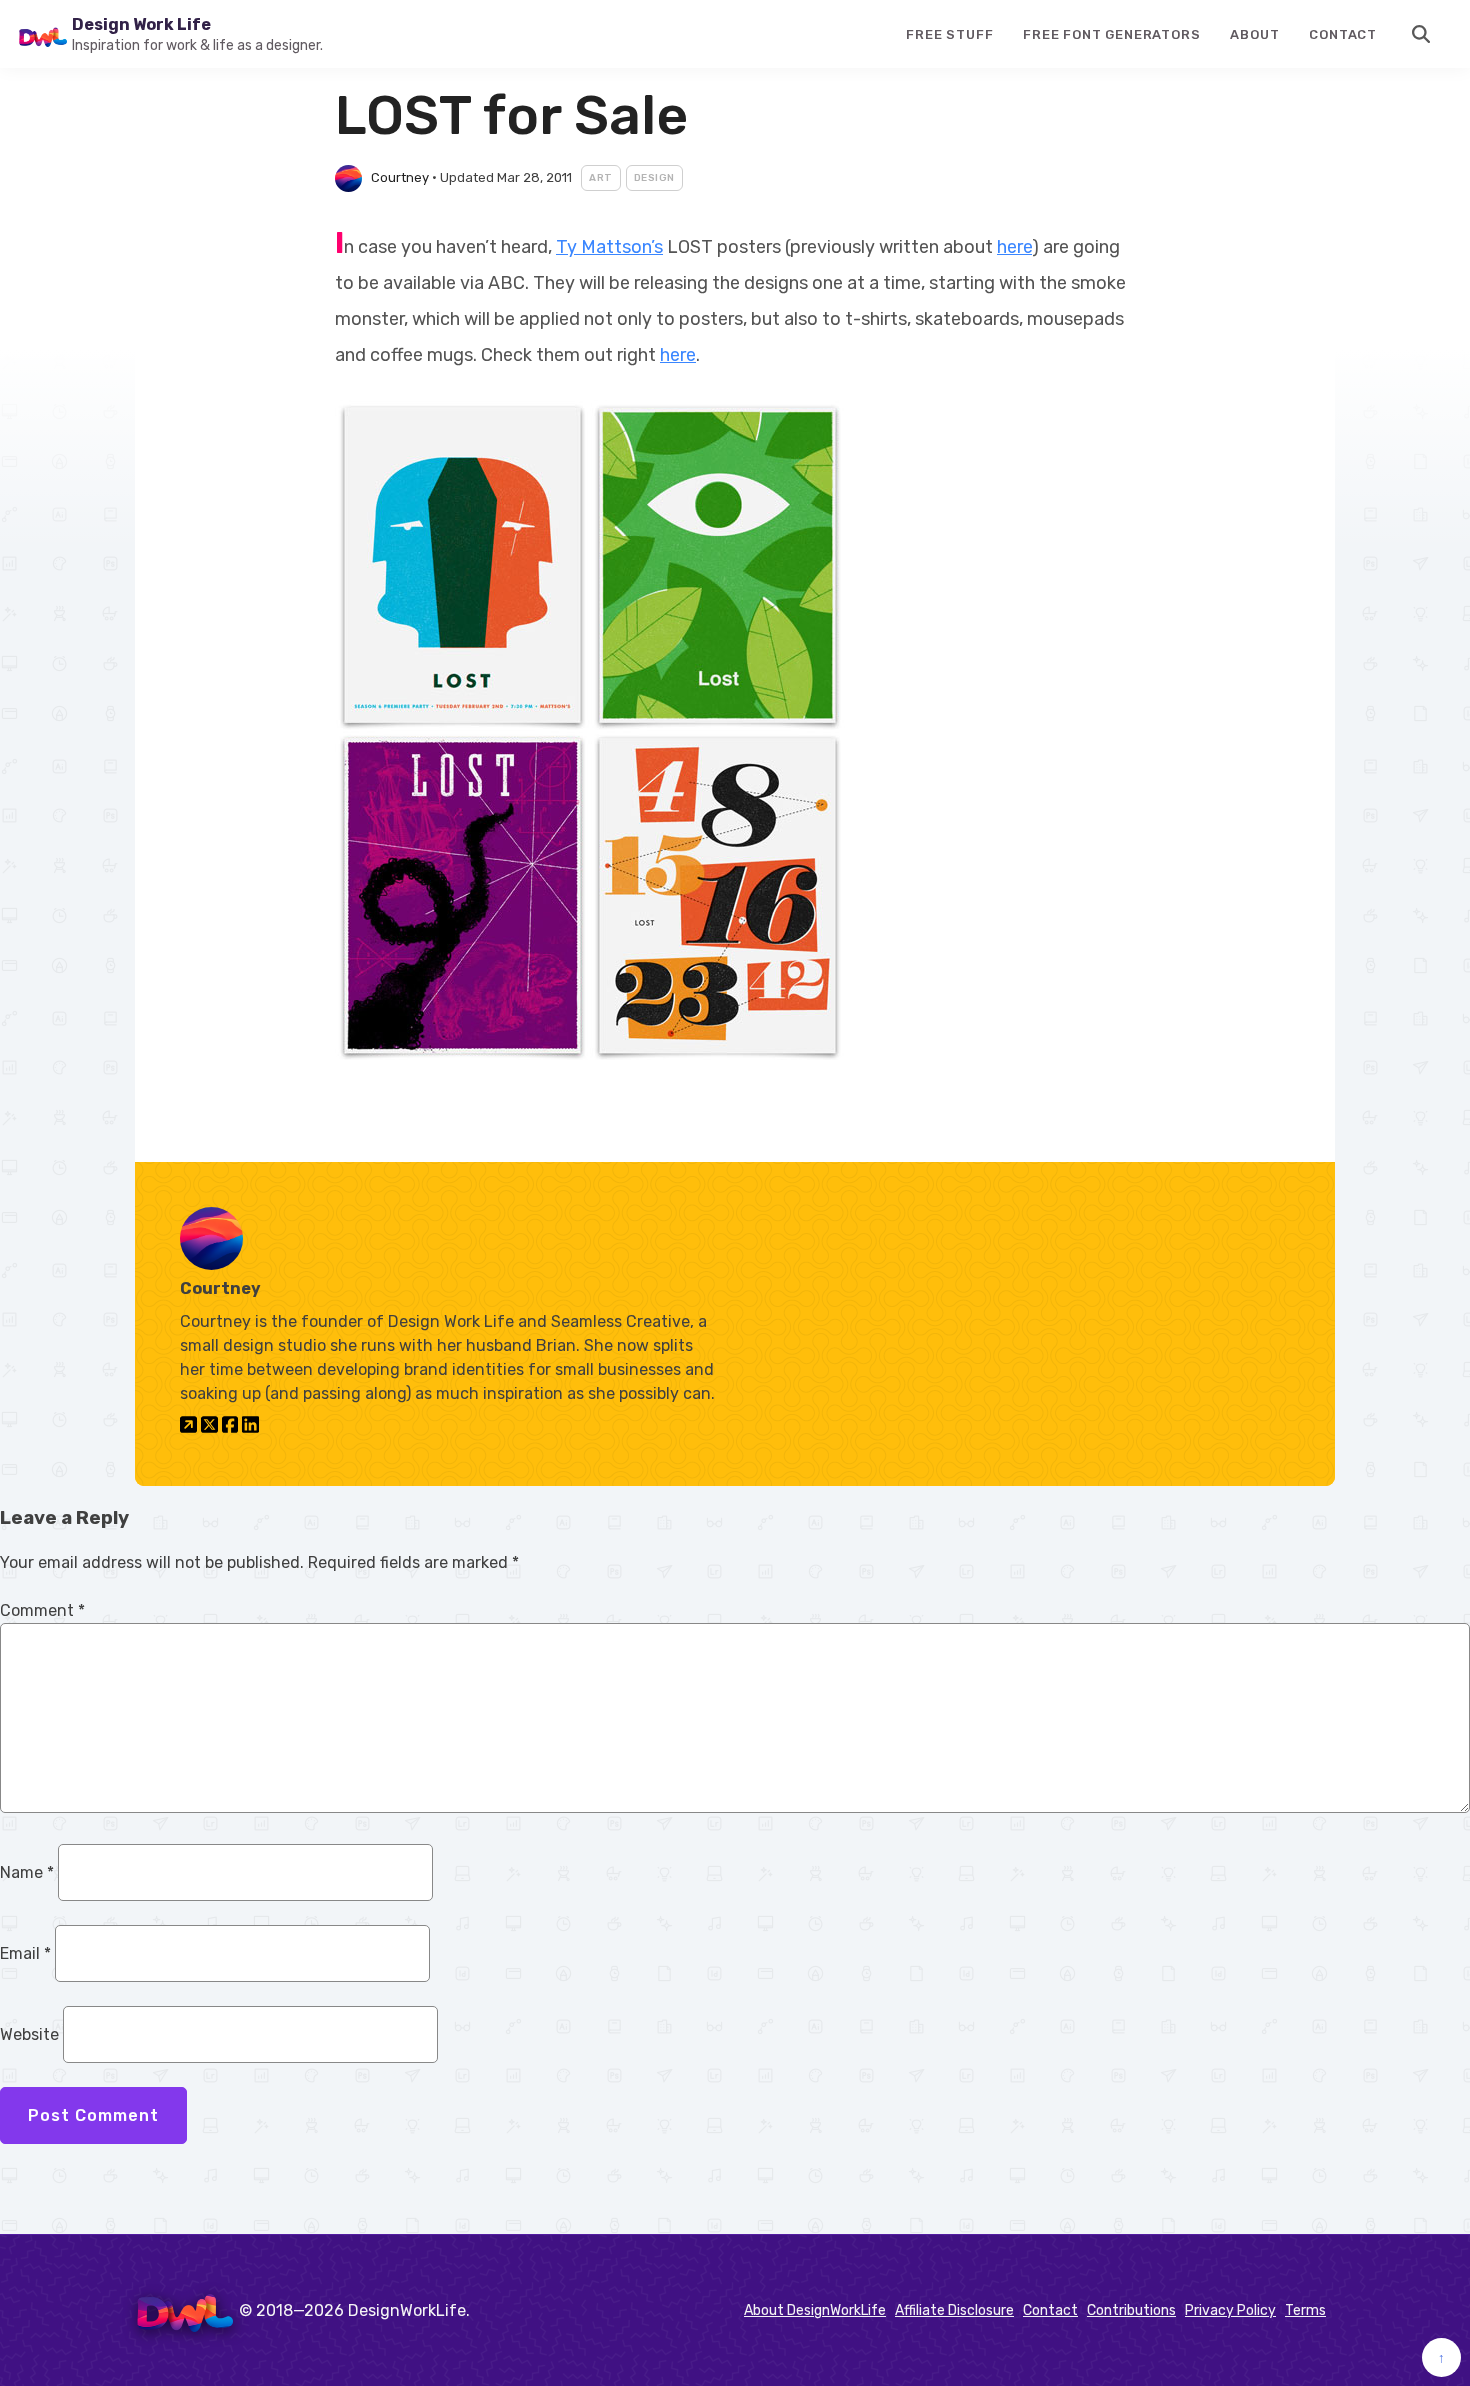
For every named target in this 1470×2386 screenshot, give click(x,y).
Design (654, 178)
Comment (42, 1610)
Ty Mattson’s (609, 247)
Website (29, 2034)
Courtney (400, 177)
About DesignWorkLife (815, 2310)
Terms (1305, 2310)
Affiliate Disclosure (954, 2310)
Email (25, 1953)
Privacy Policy (1230, 2310)
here (1014, 247)
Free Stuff (949, 34)
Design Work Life (141, 24)
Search (1422, 34)
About (1254, 34)
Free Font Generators (1111, 34)
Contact (1343, 34)
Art (601, 178)
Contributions (1131, 2310)
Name (27, 1872)
